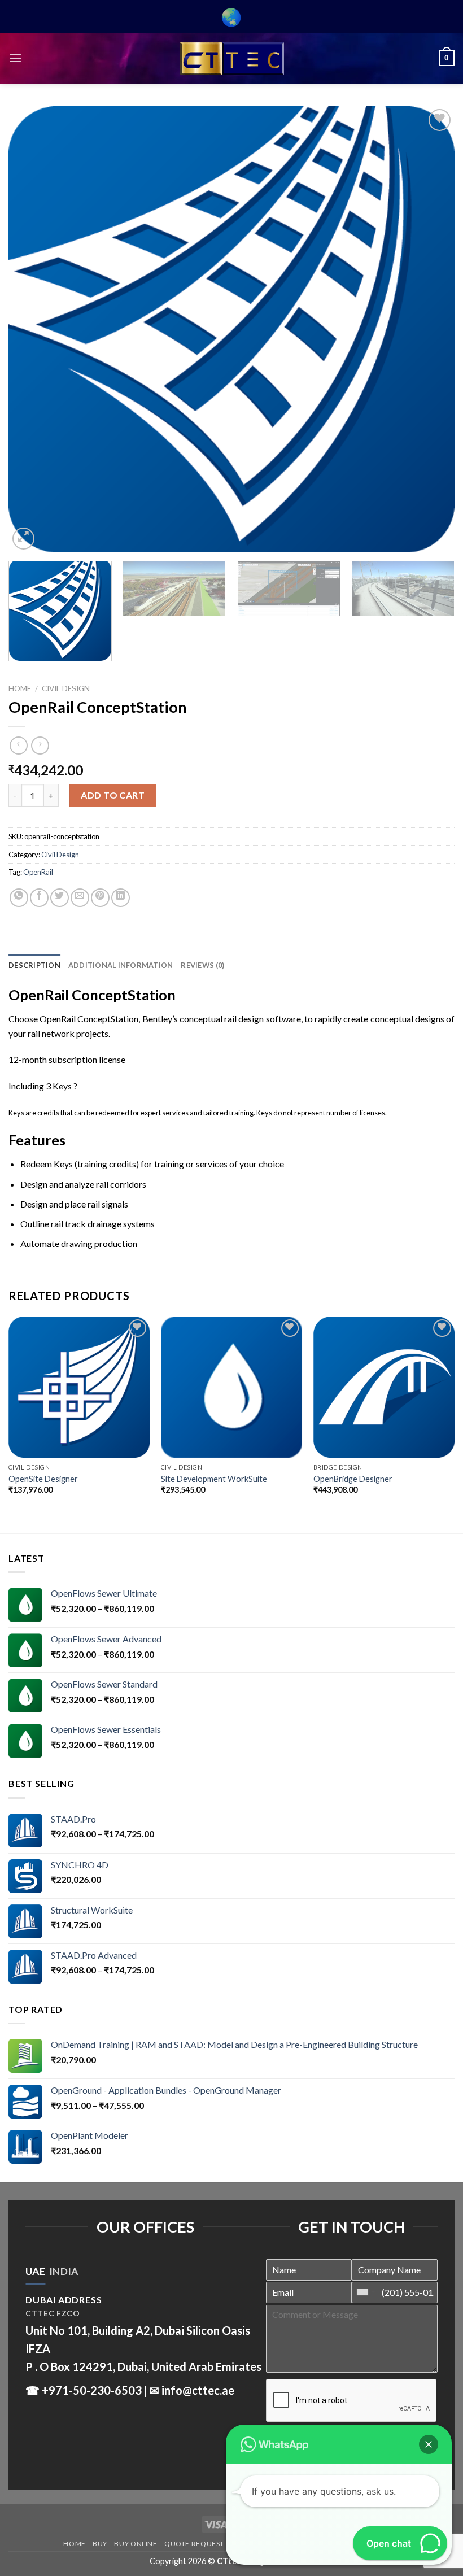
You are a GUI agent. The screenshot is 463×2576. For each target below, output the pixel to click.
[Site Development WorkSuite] (231, 1387)
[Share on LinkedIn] (121, 898)
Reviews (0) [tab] (202, 965)
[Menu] (15, 58)
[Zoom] (23, 539)
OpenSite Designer (43, 1479)
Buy (100, 2544)
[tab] (35, 2272)
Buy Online (136, 2544)
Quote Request (194, 2544)
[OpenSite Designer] (79, 1387)
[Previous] (32, 329)
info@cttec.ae (198, 2390)
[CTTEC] (231, 58)
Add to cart (113, 795)
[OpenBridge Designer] (384, 1387)
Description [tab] (34, 965)
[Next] (431, 329)
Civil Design (66, 688)
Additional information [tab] (121, 965)
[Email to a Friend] (80, 898)
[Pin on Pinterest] (100, 898)
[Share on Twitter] (60, 898)
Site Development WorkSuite (214, 1479)
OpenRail (38, 872)
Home (20, 688)
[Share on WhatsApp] (19, 898)
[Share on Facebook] (39, 898)
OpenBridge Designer (353, 1479)
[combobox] (365, 2292)
